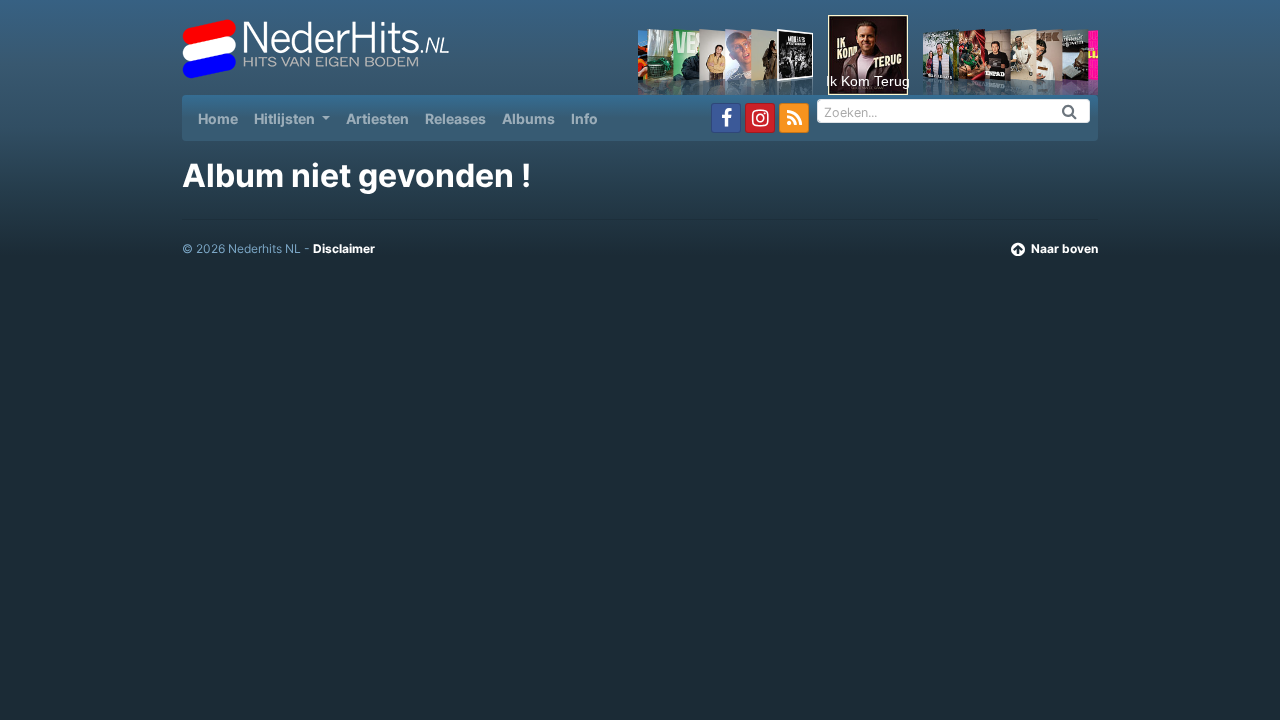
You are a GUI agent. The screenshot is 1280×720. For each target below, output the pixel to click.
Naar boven (1064, 248)
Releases (455, 118)
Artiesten (377, 118)
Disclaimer (344, 248)
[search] (1070, 111)
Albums (528, 118)
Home (222, 118)
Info (584, 118)
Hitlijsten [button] (286, 118)
